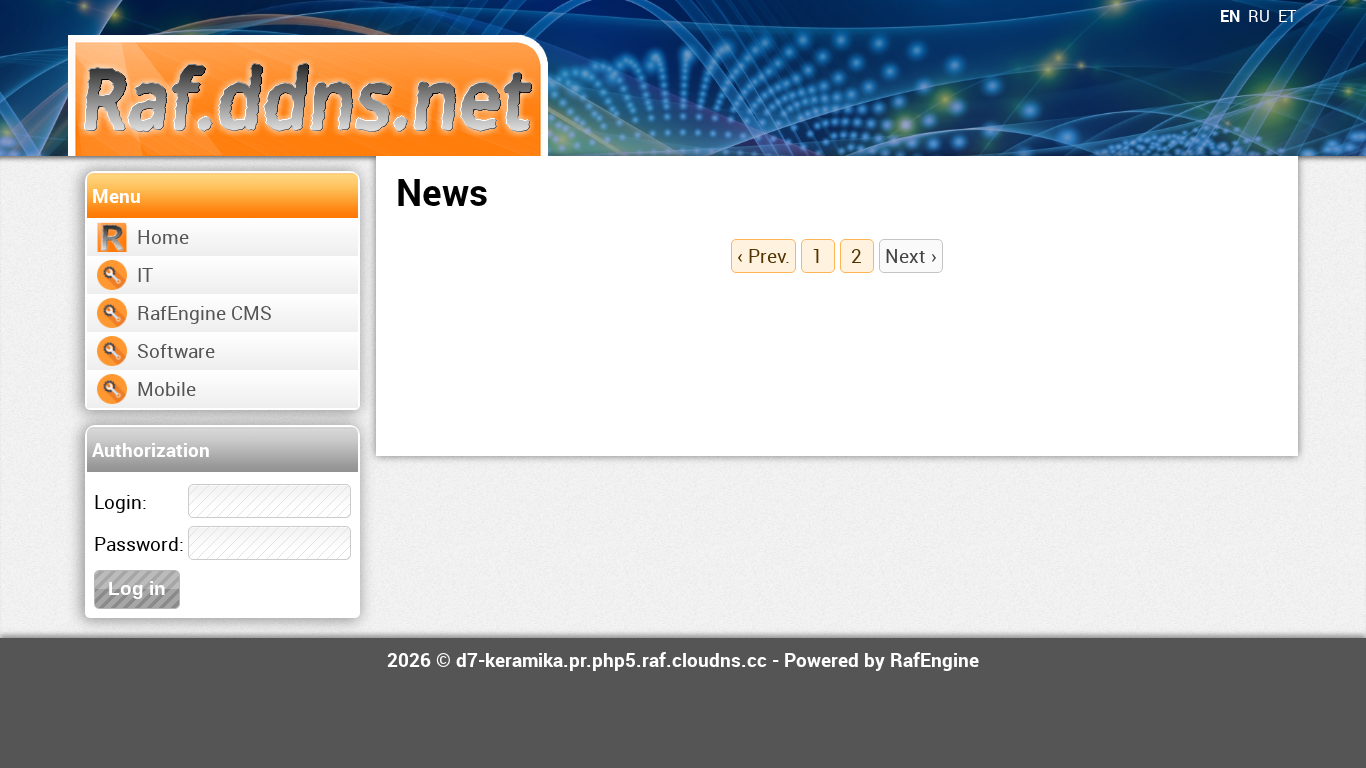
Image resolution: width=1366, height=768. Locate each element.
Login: (120, 501)
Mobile (166, 388)
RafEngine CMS (204, 312)
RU (1259, 16)
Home (163, 236)
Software (176, 350)
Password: (139, 543)
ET (1287, 16)
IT (145, 274)
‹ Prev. (763, 255)
